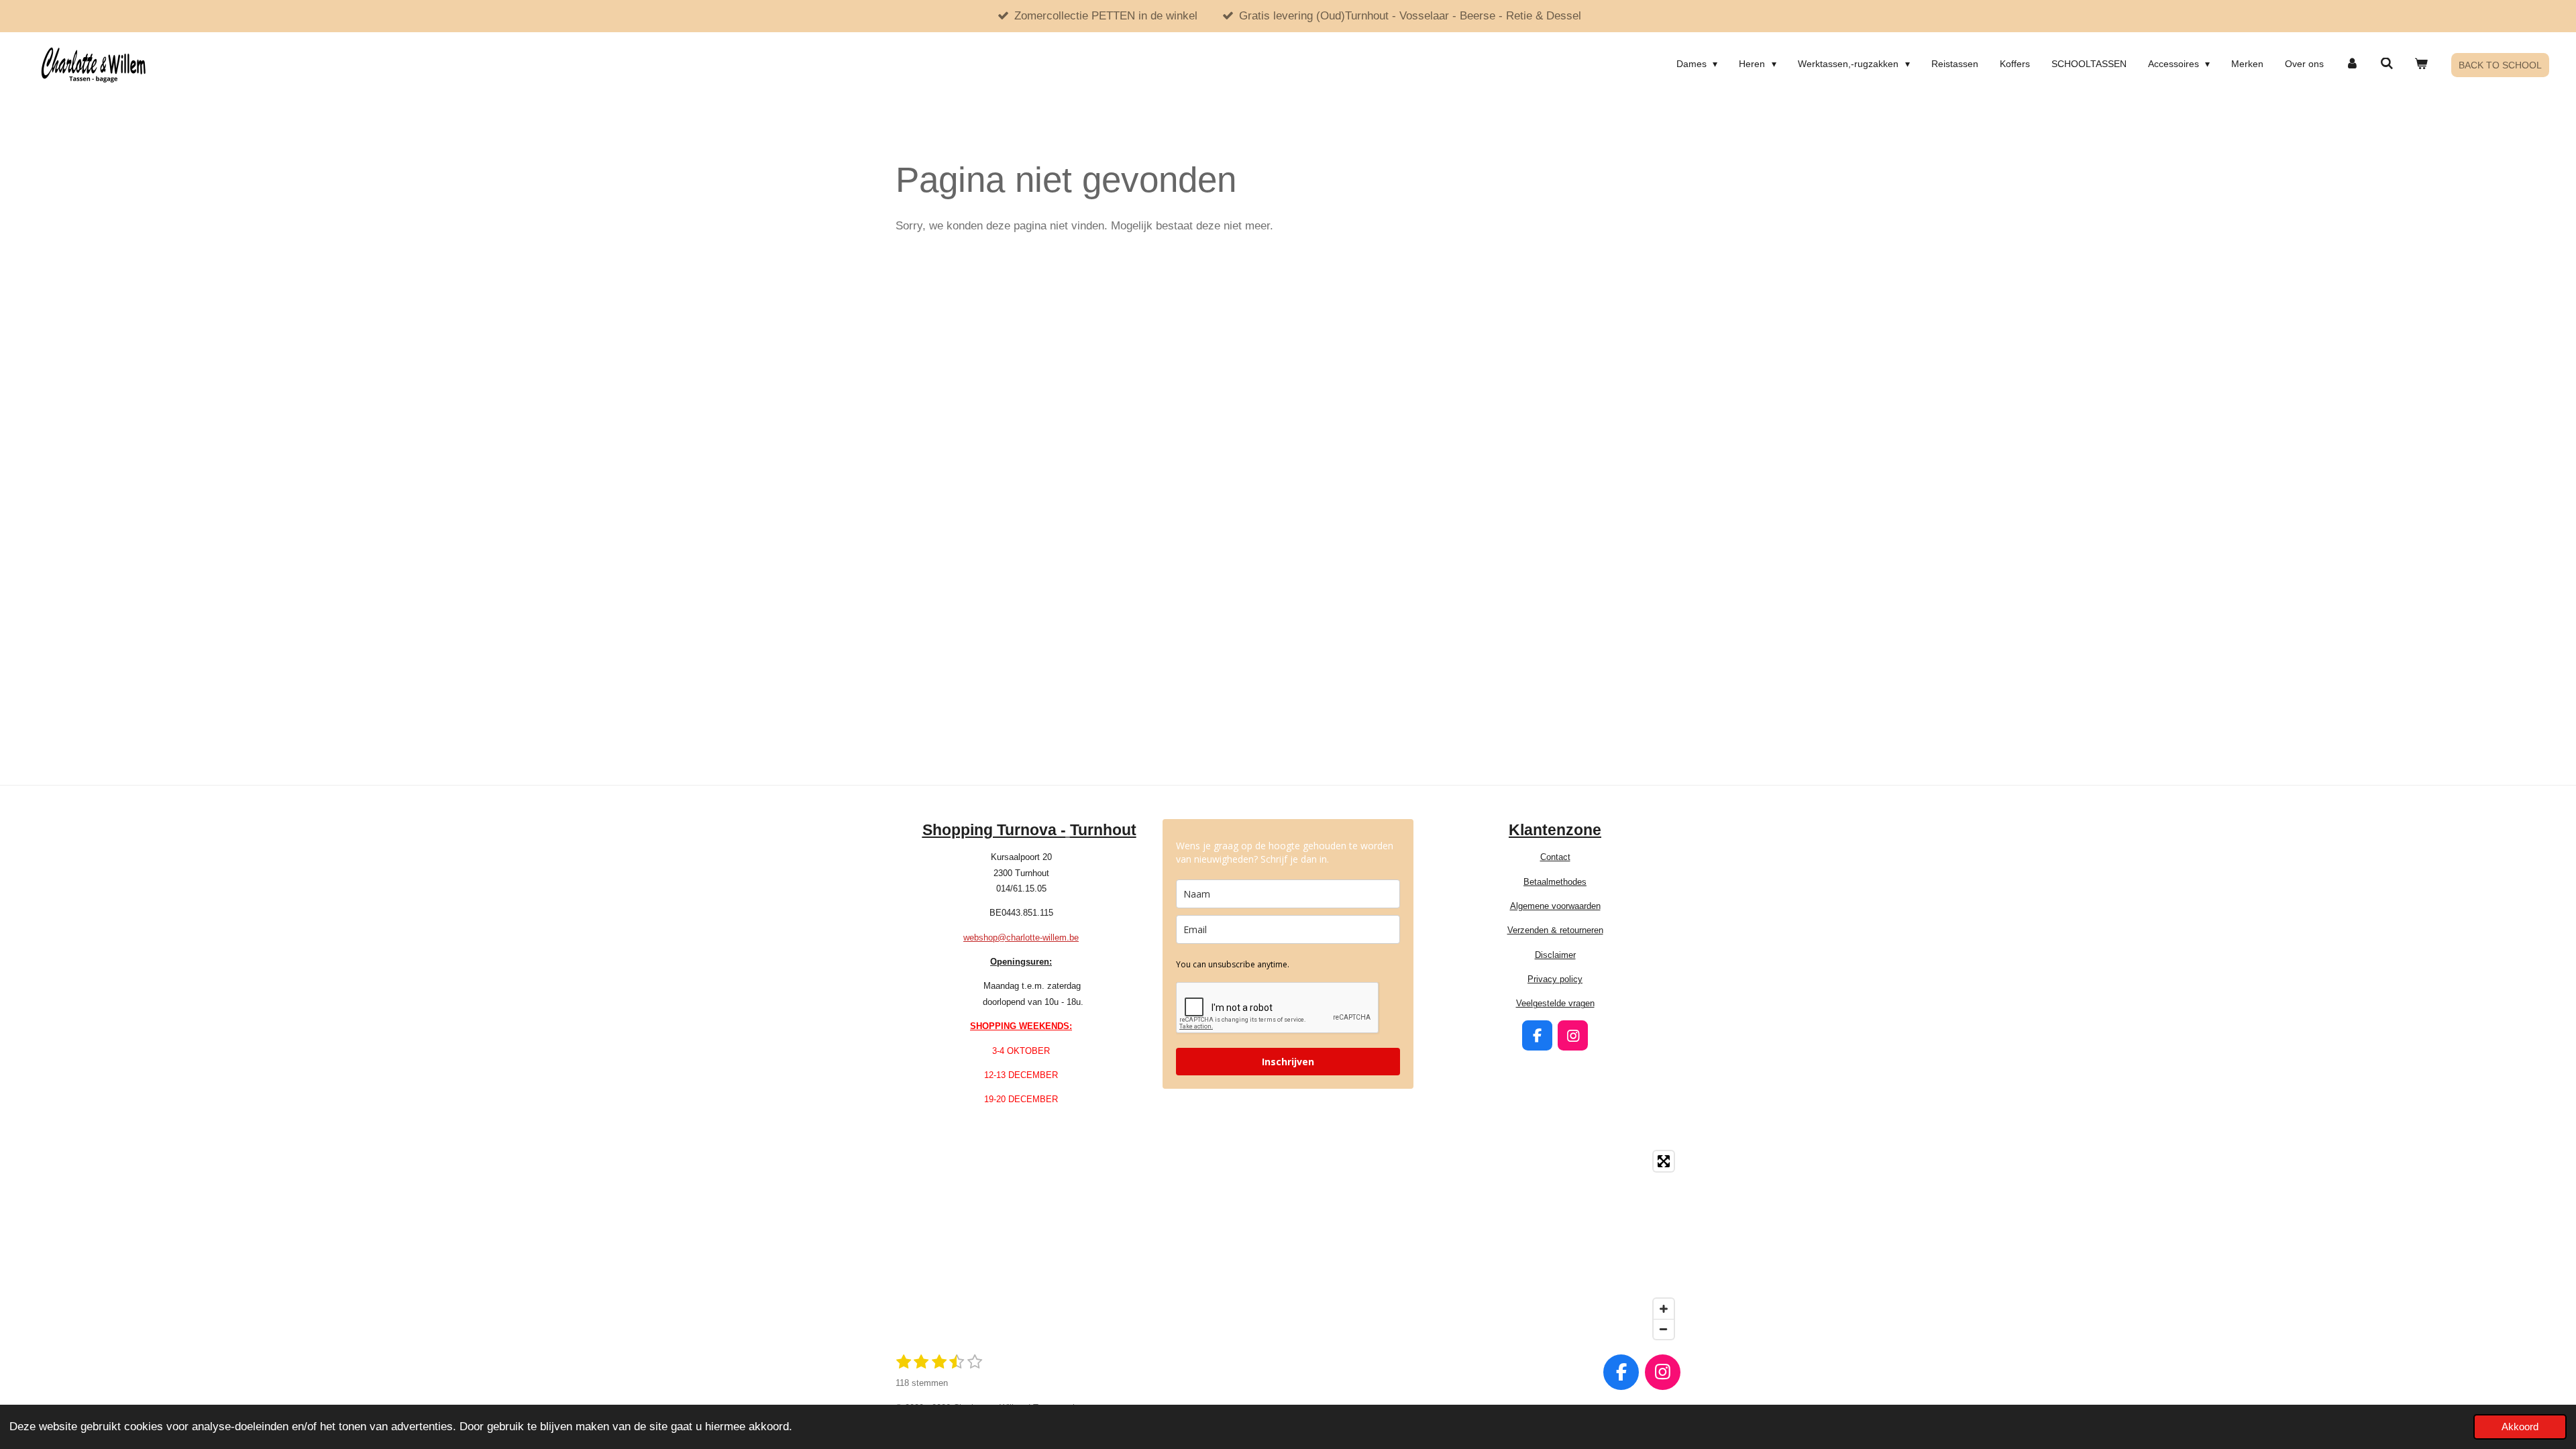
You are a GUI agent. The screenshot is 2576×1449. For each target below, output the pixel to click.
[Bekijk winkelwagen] (2421, 64)
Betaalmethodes (1555, 882)
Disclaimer (1555, 955)
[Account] (2352, 64)
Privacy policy (1555, 979)
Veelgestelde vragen (1555, 1003)
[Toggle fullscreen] (1664, 1161)
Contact (1555, 857)
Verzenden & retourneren (1555, 930)
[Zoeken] (2387, 64)
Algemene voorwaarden (1555, 906)
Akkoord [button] (2520, 1427)
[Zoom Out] (1664, 1329)
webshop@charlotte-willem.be (1021, 937)
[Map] (1288, 1245)
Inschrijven (1288, 1062)
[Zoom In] (1664, 1309)
